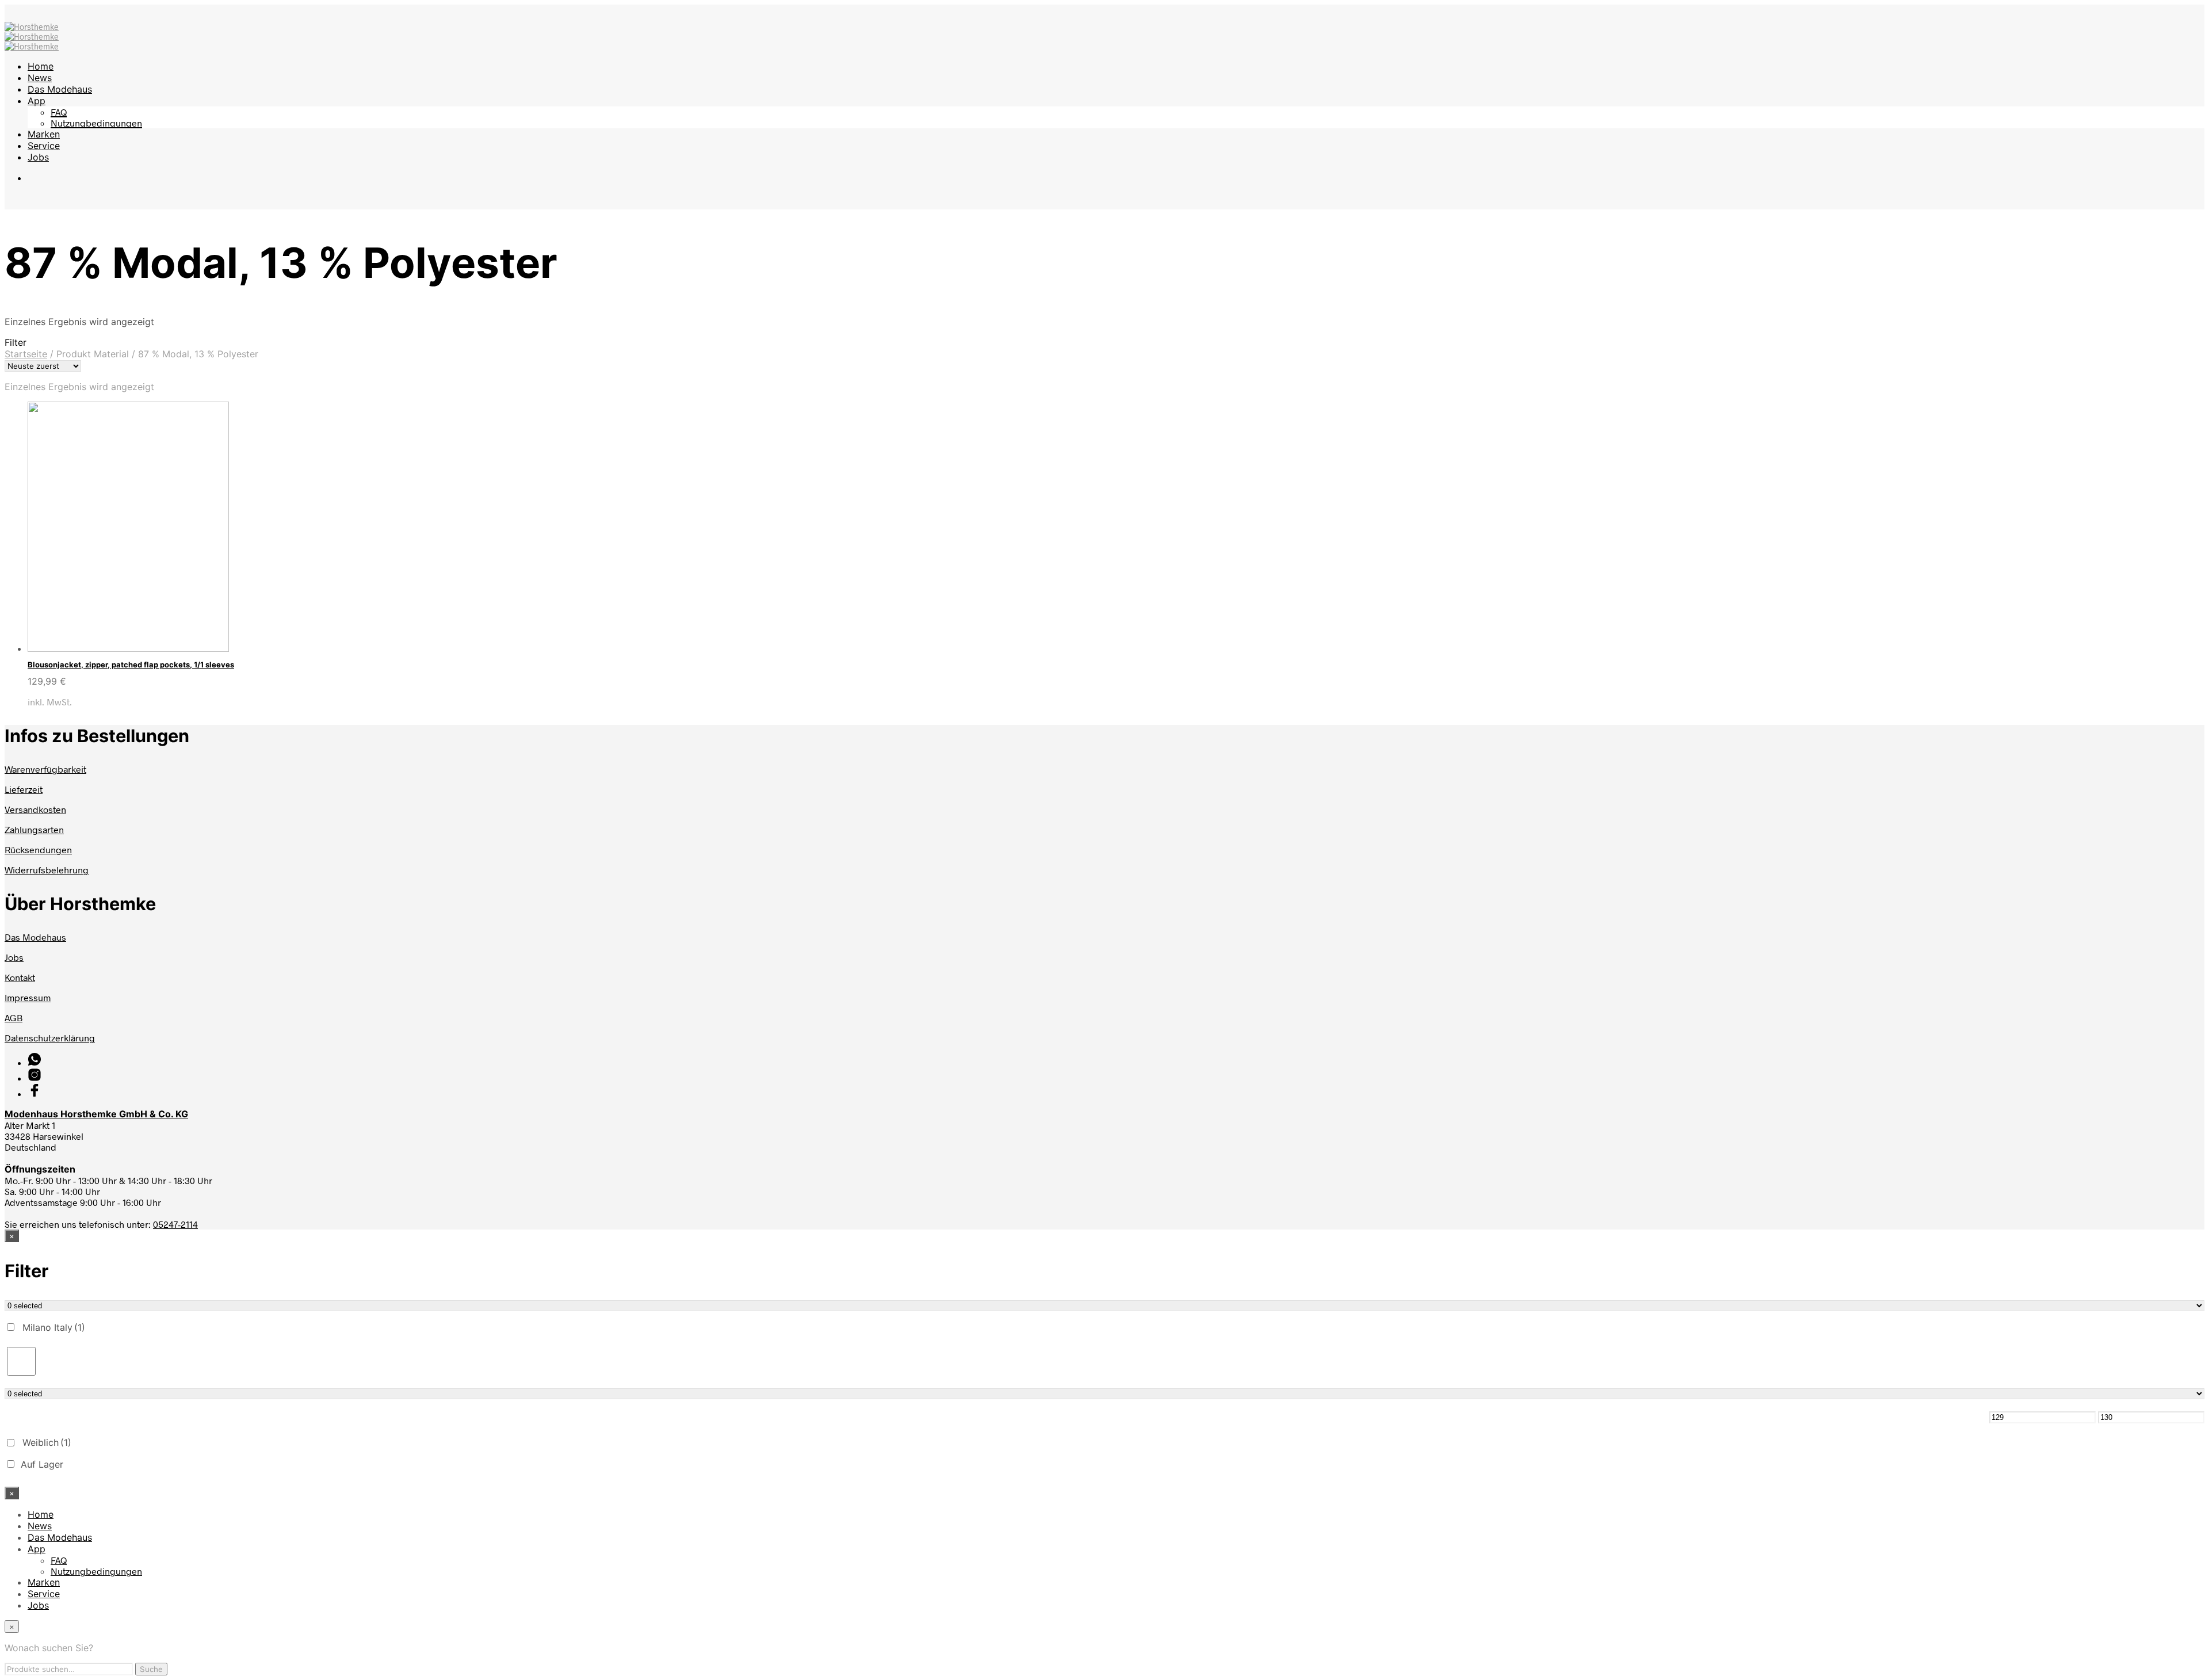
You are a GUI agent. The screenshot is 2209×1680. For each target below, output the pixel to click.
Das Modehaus (60, 89)
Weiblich (47, 1442)
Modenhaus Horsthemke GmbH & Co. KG (96, 1114)
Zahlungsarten (34, 829)
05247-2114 (175, 1224)
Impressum (28, 997)
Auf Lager (42, 1464)
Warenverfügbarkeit (45, 769)
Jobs (38, 157)
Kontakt (20, 977)
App (37, 101)
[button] (1104, 342)
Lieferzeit (24, 789)
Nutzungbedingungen (96, 123)
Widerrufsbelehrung (47, 870)
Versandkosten (35, 809)
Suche (151, 1669)
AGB (14, 1017)
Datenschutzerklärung (50, 1038)
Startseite (26, 354)
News (40, 78)
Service (44, 146)
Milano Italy (54, 1327)
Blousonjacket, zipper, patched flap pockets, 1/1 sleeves (131, 665)
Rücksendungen (38, 849)
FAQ (59, 112)
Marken (44, 134)
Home (41, 66)
